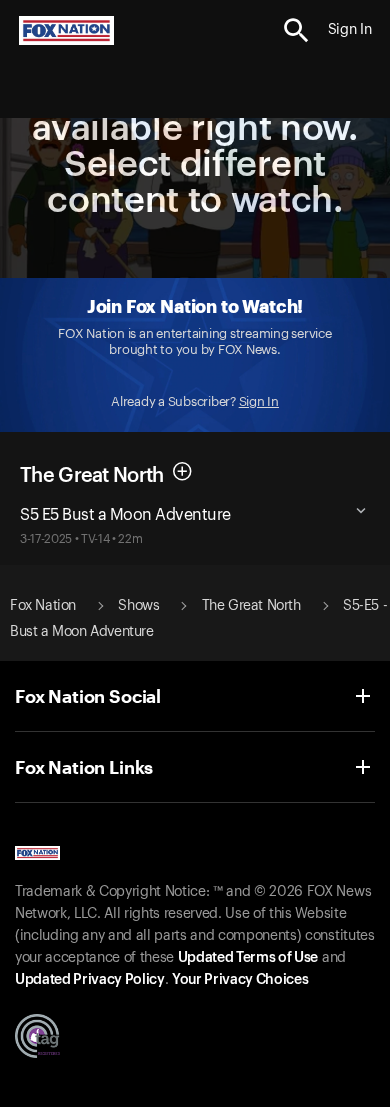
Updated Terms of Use (248, 958)
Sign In (259, 401)
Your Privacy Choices (240, 980)
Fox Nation (43, 606)
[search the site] (296, 30)
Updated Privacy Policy (90, 980)
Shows (138, 606)
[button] (296, 30)
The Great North (92, 476)
